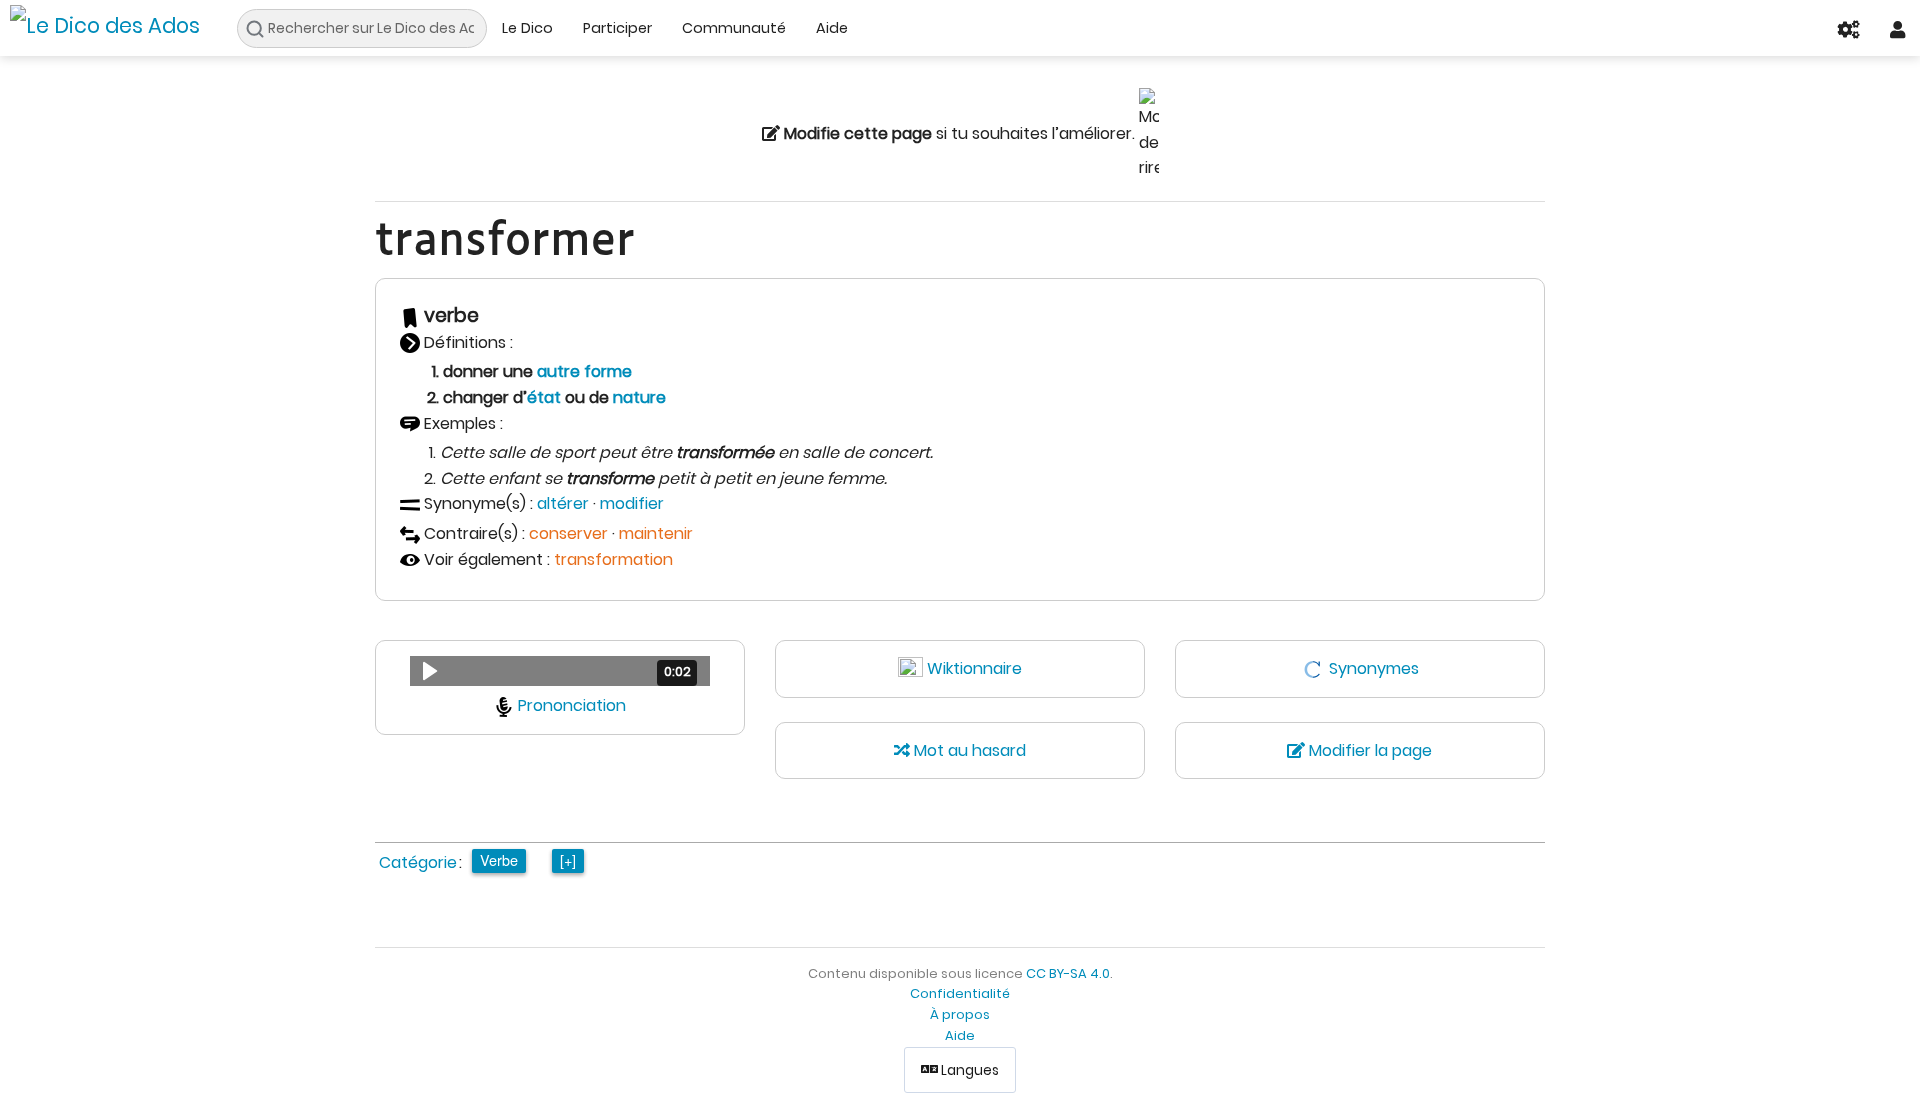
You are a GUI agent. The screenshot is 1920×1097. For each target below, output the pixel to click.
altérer (563, 503)
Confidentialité (960, 993)
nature (639, 397)
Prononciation (572, 705)
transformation (613, 559)
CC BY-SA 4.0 (1068, 973)
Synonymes (1374, 668)
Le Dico (527, 28)
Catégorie (418, 862)
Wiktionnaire (974, 668)
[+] (568, 859)
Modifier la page (1368, 750)
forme (608, 371)
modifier (632, 503)
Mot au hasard (968, 750)
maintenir (656, 533)
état (544, 397)
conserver (568, 533)
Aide (832, 28)
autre (558, 371)
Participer (617, 28)
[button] (560, 671)
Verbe (499, 859)
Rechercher (260, 29)
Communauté (734, 28)
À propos (960, 1014)
